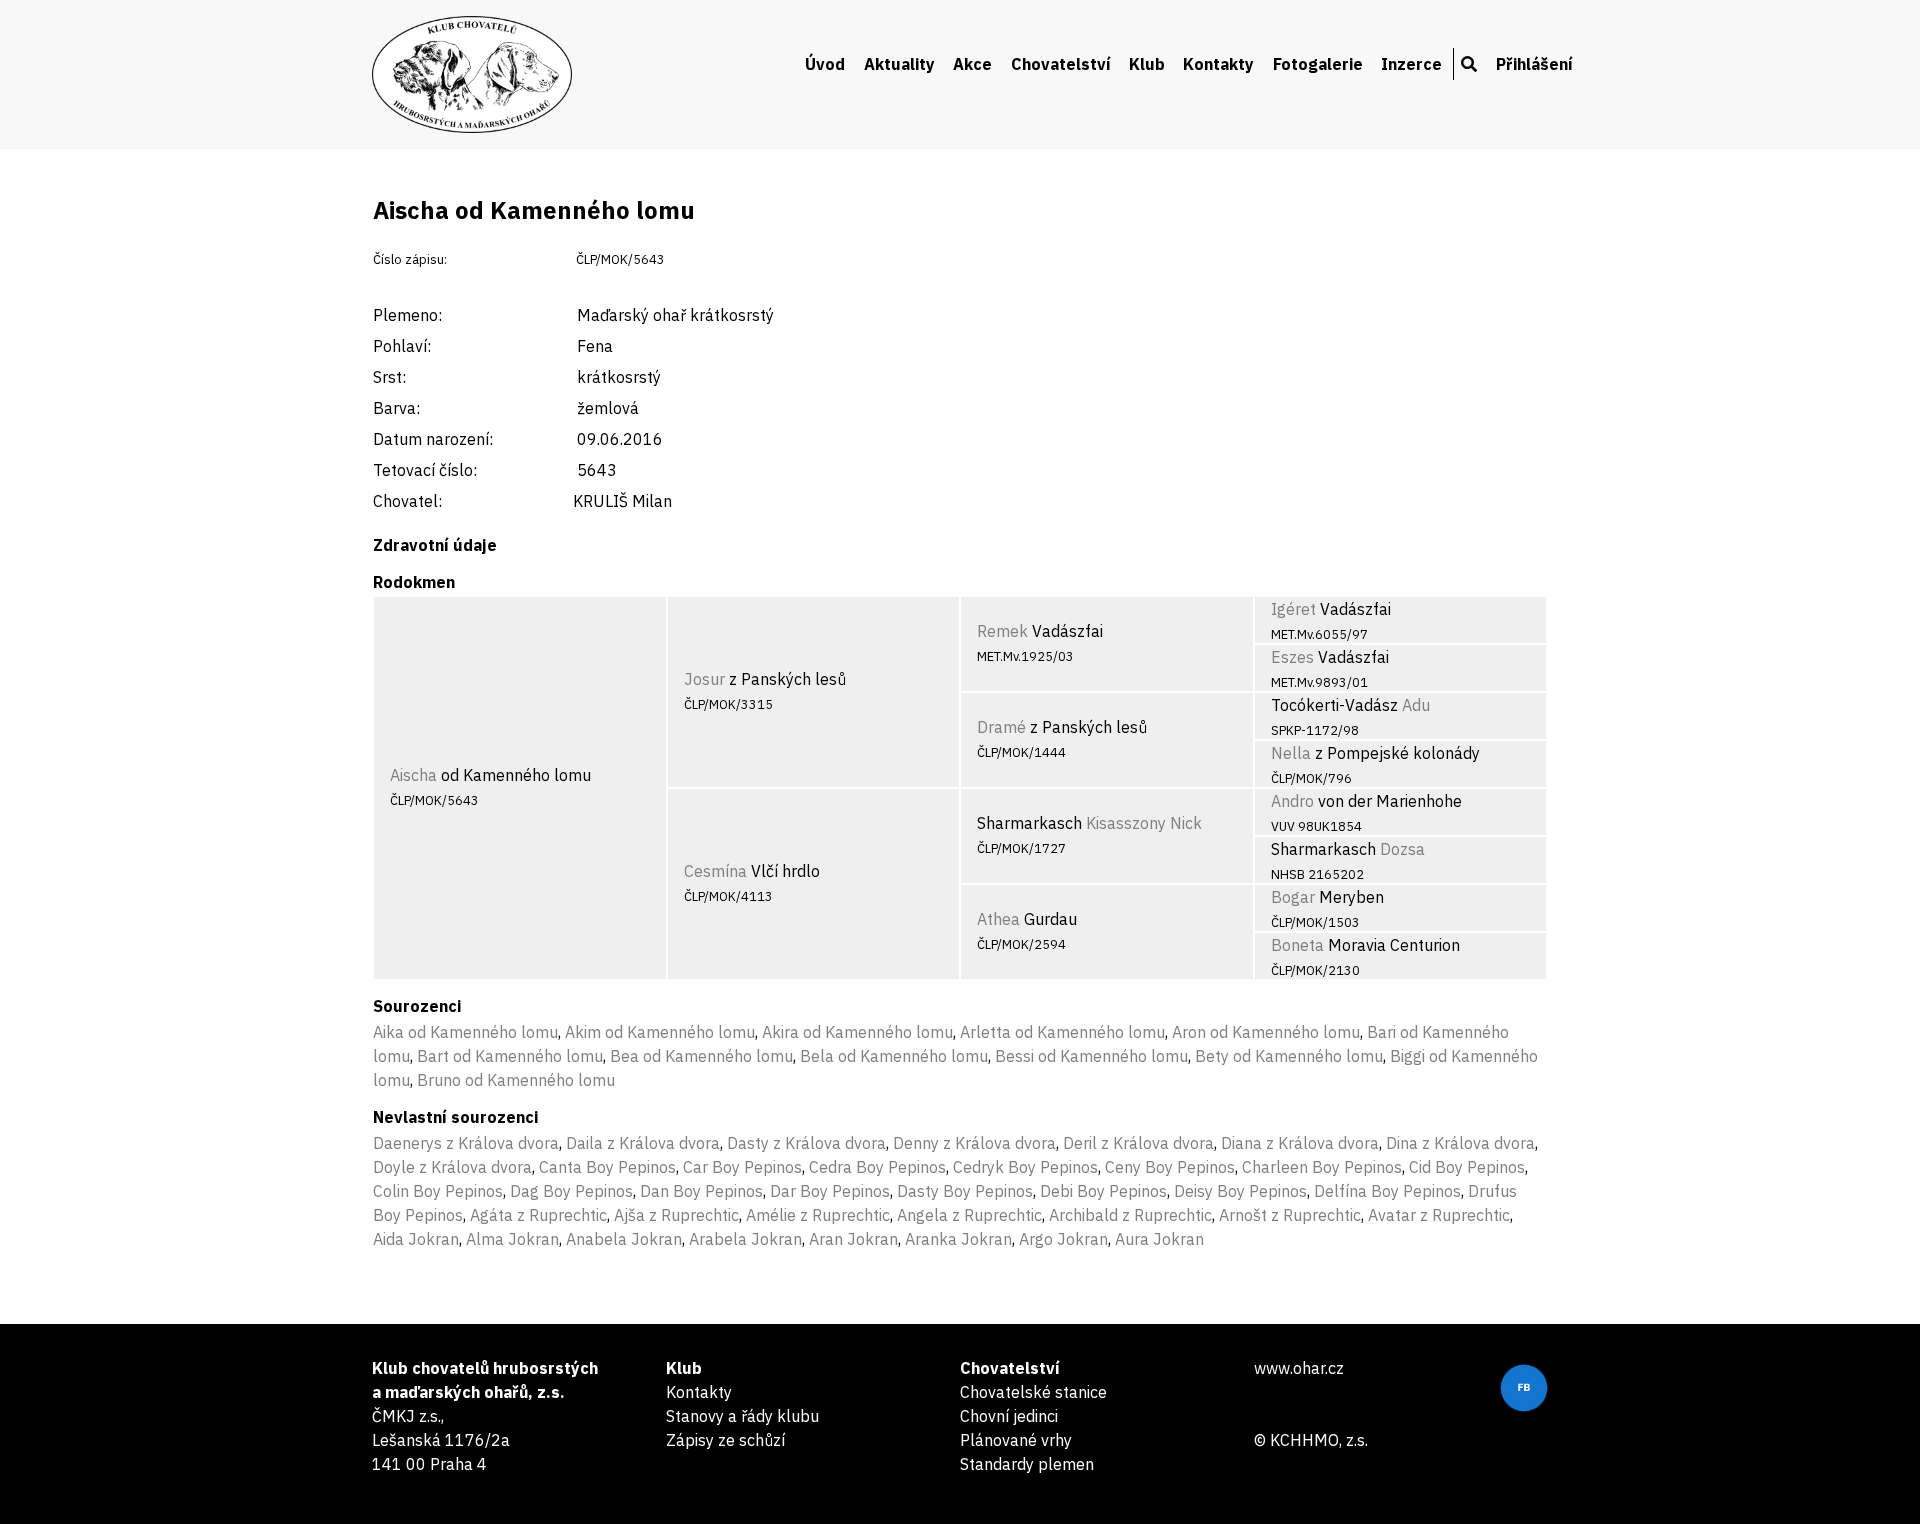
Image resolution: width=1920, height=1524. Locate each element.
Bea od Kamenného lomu (701, 1056)
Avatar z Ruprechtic (1439, 1215)
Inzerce (1411, 64)
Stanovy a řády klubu (742, 1416)
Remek (1002, 631)
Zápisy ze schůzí (725, 1440)
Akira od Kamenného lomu (857, 1032)
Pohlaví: (402, 346)
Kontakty (1218, 64)
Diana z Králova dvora (1300, 1143)
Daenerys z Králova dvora (466, 1143)
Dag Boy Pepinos (571, 1191)
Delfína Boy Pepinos (1387, 1191)
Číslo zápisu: (410, 259)
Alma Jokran (512, 1239)
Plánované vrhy (1016, 1440)
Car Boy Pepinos (742, 1167)
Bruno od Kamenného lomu (516, 1080)
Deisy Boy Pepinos (1240, 1191)
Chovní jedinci (1009, 1416)
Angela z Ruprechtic (969, 1215)
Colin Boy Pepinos (438, 1191)
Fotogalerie (1318, 64)
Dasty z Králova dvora (806, 1143)
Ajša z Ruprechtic (676, 1215)
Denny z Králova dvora (974, 1143)
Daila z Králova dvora (643, 1143)
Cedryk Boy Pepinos (1025, 1167)
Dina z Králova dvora (1460, 1143)
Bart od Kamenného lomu (510, 1056)
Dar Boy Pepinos (830, 1191)
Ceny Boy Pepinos (1170, 1167)
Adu (1416, 705)
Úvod (825, 64)
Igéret (1293, 609)
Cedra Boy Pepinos (877, 1167)
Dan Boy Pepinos (701, 1191)
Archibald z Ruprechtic (1130, 1215)
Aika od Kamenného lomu (465, 1032)
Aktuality (899, 64)
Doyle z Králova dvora (452, 1167)
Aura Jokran (1159, 1239)
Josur (704, 679)
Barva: (396, 408)
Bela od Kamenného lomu (894, 1056)
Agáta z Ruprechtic (538, 1215)
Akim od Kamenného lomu (660, 1032)
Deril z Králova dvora (1138, 1143)
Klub (1147, 64)
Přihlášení (1534, 64)
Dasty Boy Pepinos (965, 1191)
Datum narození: (433, 439)
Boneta (1297, 945)
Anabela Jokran (624, 1239)
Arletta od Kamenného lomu (1062, 1032)
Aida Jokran (416, 1239)
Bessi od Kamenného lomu (1091, 1056)
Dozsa (1402, 849)
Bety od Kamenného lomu (1289, 1056)
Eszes (1292, 657)
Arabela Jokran (745, 1239)
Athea (998, 919)
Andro (1292, 801)
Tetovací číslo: (425, 470)
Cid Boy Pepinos (1467, 1167)
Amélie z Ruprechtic (818, 1215)
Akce (972, 64)
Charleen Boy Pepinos (1322, 1167)
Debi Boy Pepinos (1103, 1191)
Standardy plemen (1027, 1464)
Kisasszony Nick (1144, 823)
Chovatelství (1061, 64)
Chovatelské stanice (1033, 1392)
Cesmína (715, 871)
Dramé (1001, 727)
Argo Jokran (1063, 1239)
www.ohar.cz (1299, 1368)
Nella (1291, 753)
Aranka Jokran (958, 1239)
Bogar (1293, 897)
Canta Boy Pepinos (607, 1167)
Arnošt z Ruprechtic (1290, 1215)
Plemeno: (407, 315)
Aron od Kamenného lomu (1266, 1032)
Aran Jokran (853, 1239)
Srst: (389, 377)
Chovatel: (407, 501)
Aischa (413, 775)
